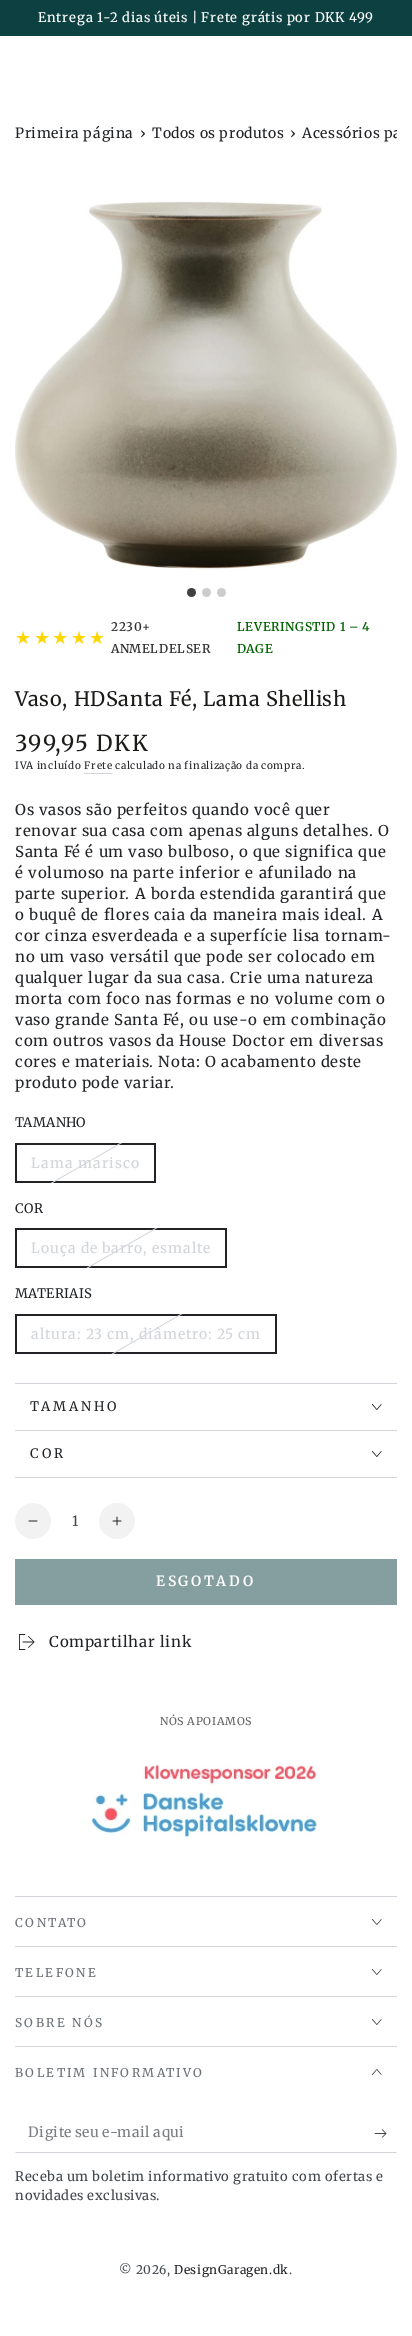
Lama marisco (85, 1168)
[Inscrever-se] (385, 2133)
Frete (98, 765)
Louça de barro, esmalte (120, 1253)
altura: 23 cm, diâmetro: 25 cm (145, 1339)
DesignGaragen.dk (231, 2269)
